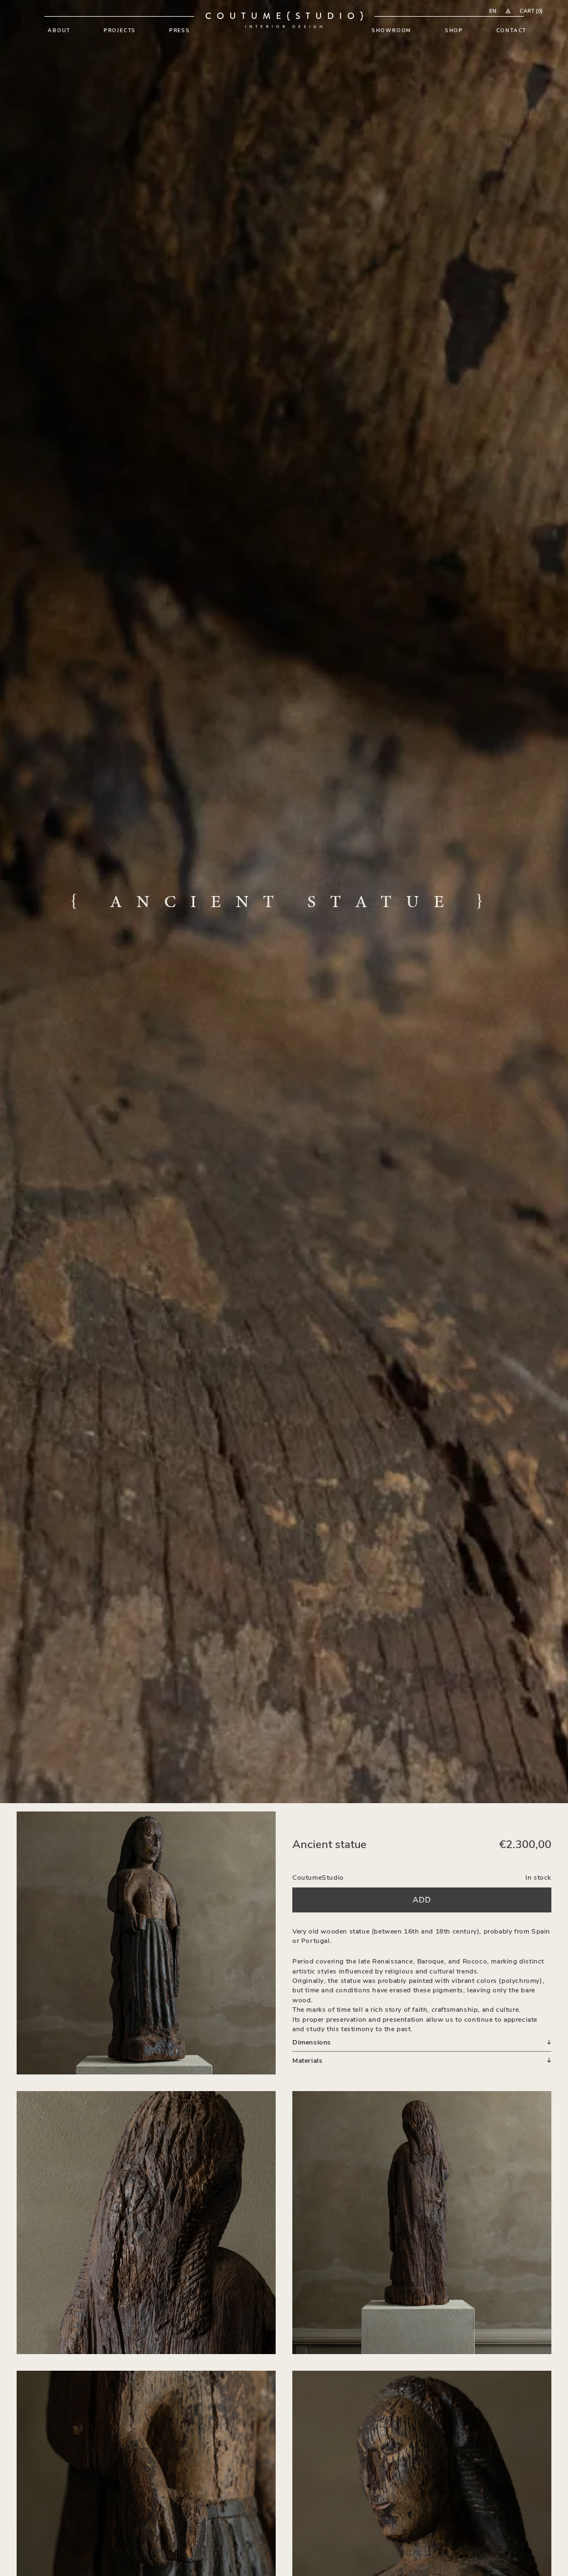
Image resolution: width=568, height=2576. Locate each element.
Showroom (392, 30)
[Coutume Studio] (284, 20)
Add (422, 1899)
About (59, 30)
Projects (120, 30)
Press (180, 30)
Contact (512, 30)
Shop (454, 30)
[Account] (508, 11)
